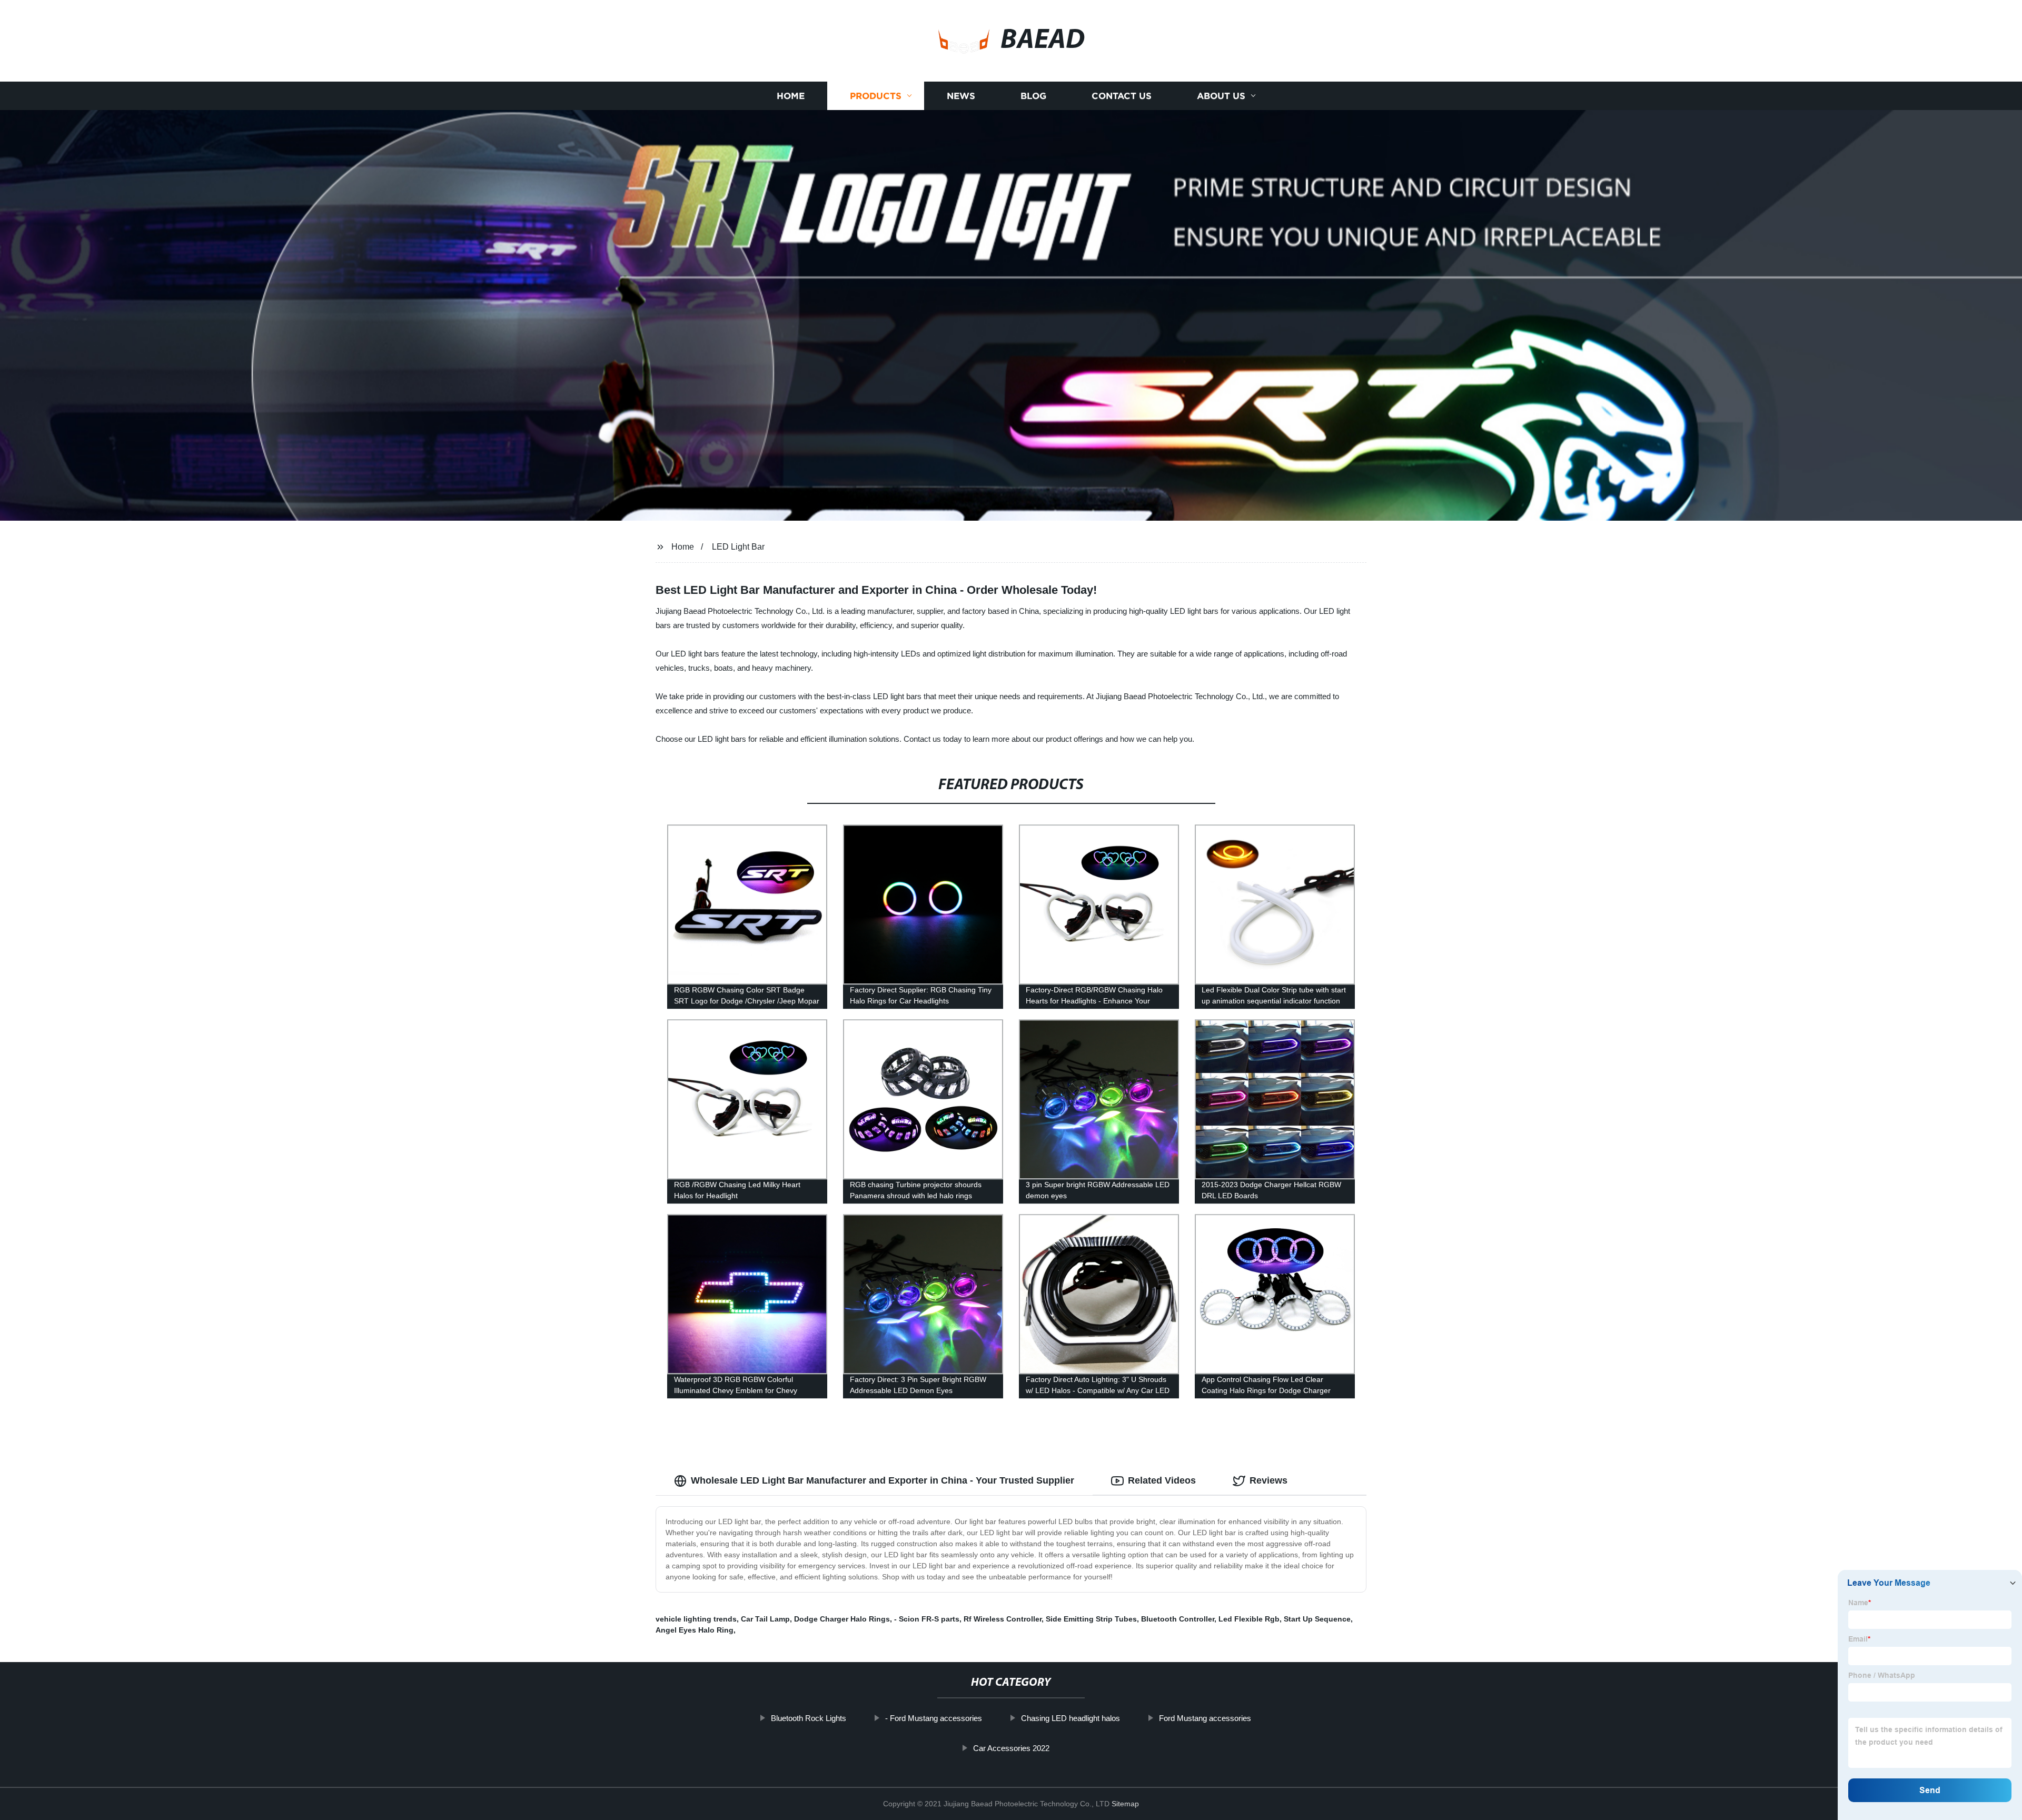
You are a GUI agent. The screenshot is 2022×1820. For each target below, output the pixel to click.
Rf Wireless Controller (1003, 1619)
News (961, 96)
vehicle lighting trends (696, 1619)
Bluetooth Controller (1178, 1619)
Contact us (1122, 96)
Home (791, 96)
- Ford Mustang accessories (934, 1718)
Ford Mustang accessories (1205, 1718)
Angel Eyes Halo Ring (695, 1630)
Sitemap (1125, 1804)
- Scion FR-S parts (927, 1619)
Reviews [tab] (1268, 1480)
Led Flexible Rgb (1249, 1619)
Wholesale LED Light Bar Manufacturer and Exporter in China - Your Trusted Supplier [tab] (883, 1480)
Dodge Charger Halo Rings (842, 1619)
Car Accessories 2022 (1011, 1748)
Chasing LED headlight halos (1071, 1718)
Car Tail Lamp (765, 1619)
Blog (1033, 96)
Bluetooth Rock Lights (809, 1718)
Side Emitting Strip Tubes (1091, 1619)
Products (876, 96)
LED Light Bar (738, 547)
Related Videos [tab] (1162, 1480)
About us (1221, 96)
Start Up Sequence (1317, 1619)
